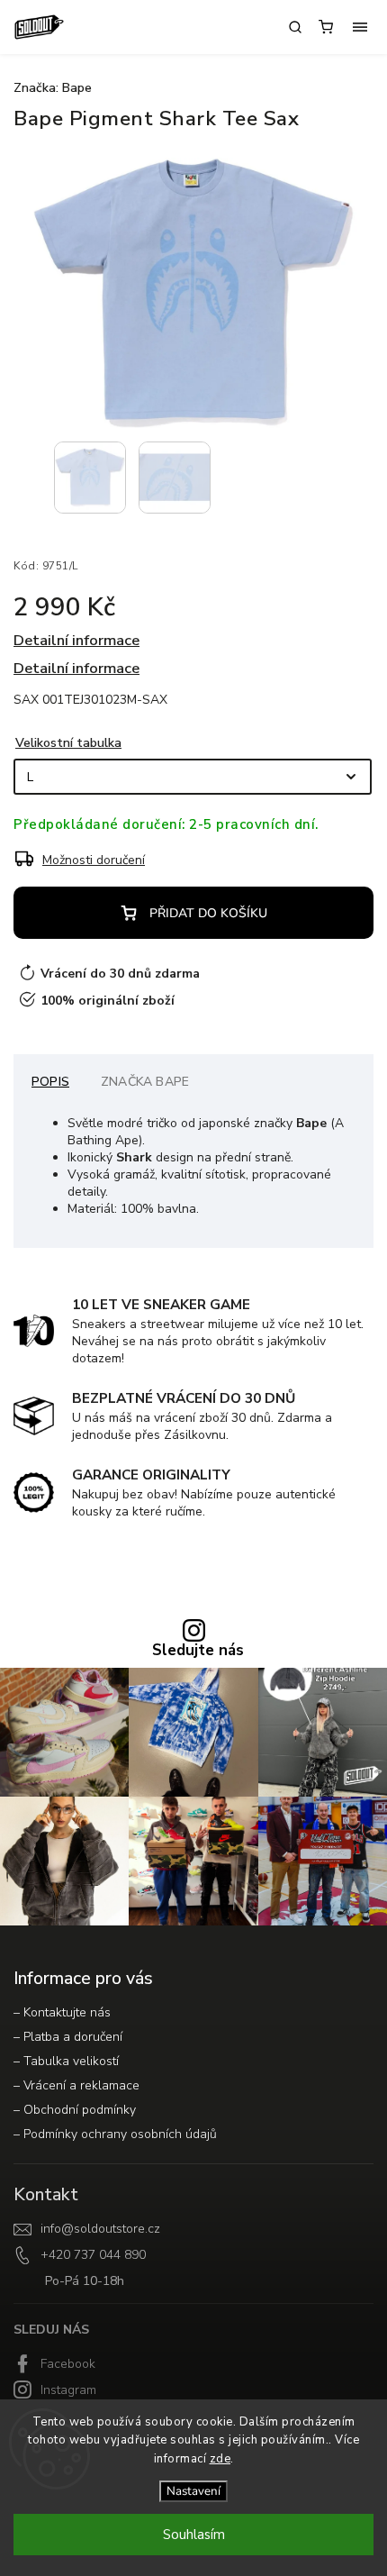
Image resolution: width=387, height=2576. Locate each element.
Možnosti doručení (94, 860)
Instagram (68, 2390)
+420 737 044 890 (93, 2255)
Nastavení (193, 2491)
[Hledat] (295, 27)
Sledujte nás (198, 1651)
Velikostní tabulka (68, 743)
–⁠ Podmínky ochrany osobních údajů (115, 2134)
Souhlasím (194, 2535)
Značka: (53, 88)
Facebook (68, 2364)
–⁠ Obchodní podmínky (75, 2110)
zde (220, 2459)
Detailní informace (76, 640)
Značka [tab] (145, 1082)
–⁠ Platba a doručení (68, 2037)
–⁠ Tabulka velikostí (66, 2061)
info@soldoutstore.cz (100, 2229)
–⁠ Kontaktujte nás (62, 2012)
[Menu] (360, 27)
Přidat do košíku (208, 913)
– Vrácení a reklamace (76, 2085)
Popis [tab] (50, 1082)
